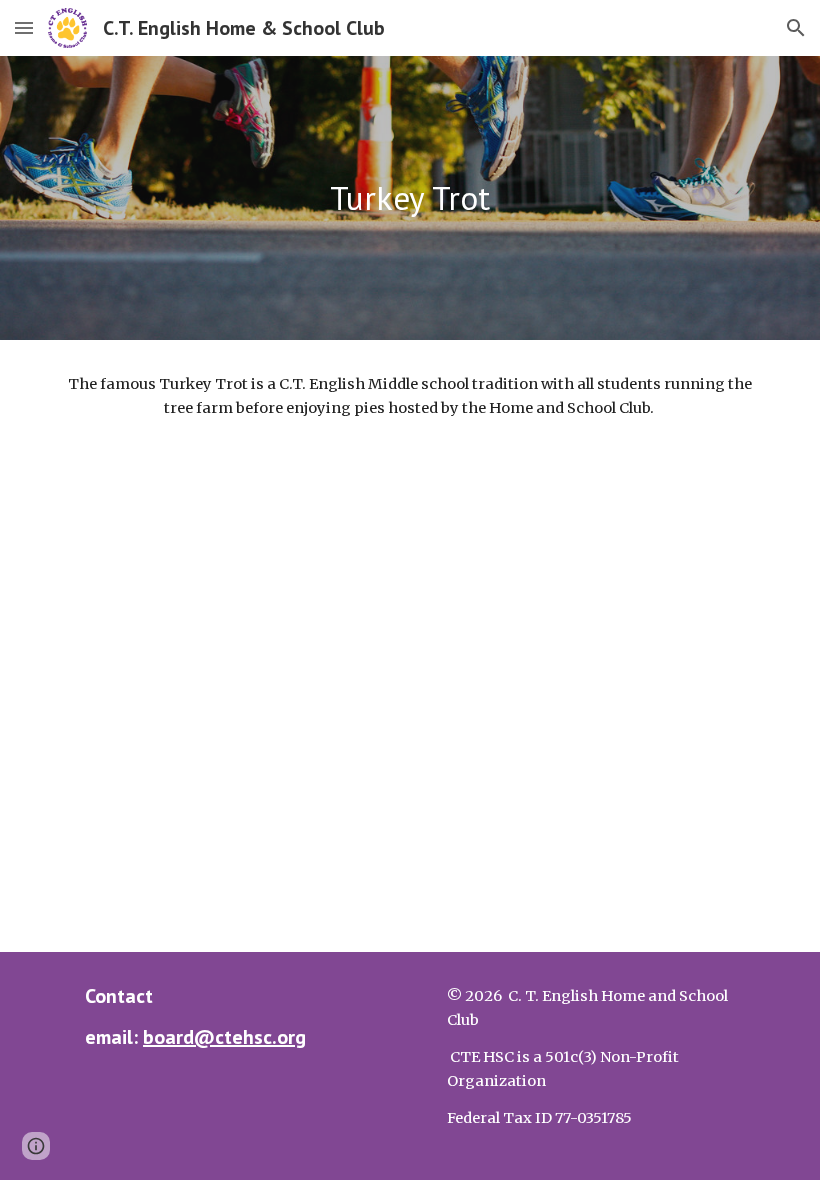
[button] (24, 27)
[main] (410, 198)
